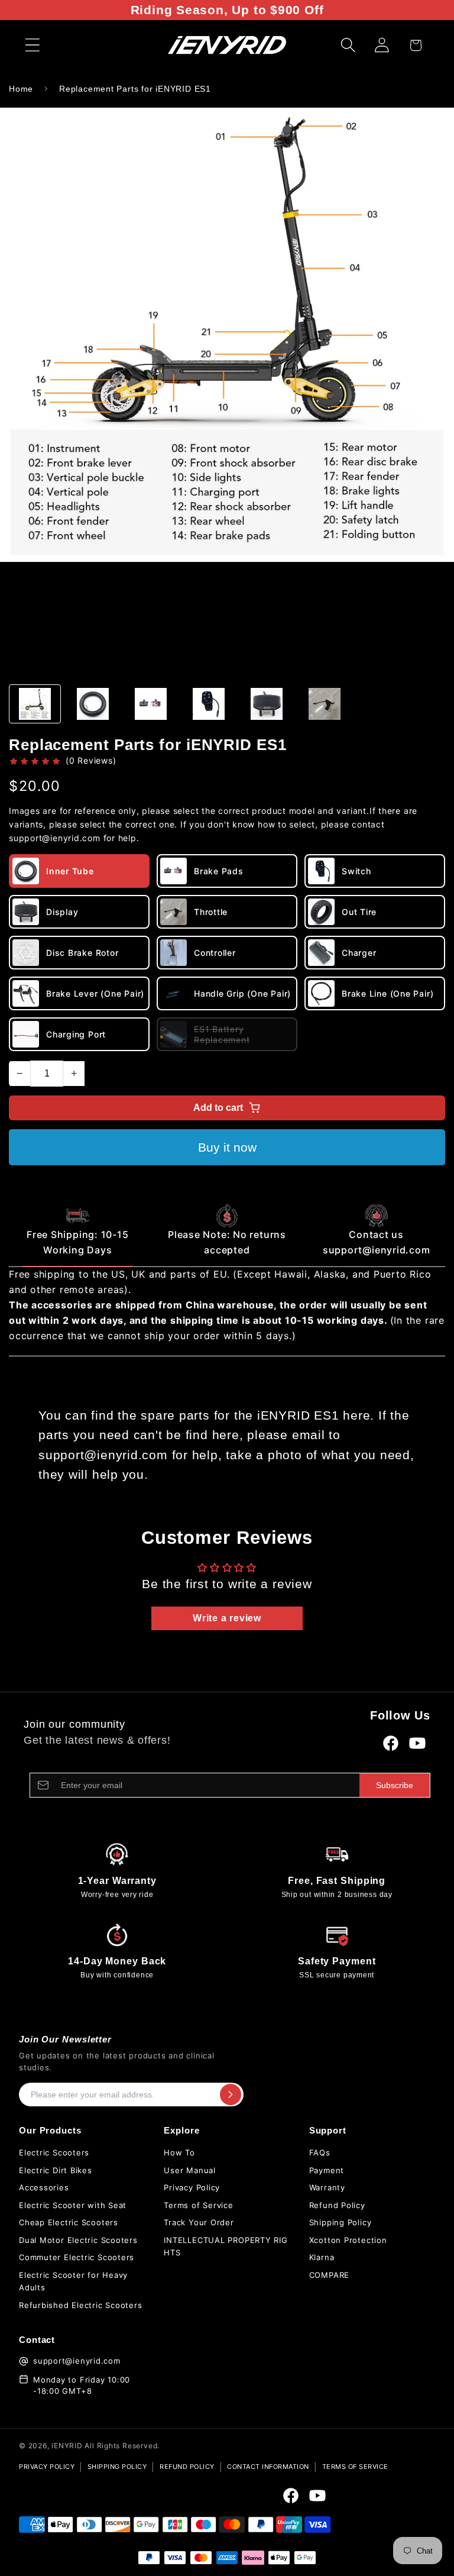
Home (21, 89)
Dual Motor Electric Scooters (78, 2240)
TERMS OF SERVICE (355, 2467)
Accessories (44, 2187)
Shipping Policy (340, 2222)
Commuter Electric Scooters (77, 2257)
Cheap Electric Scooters (69, 2222)
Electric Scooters (54, 2152)
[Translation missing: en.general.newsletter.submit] (231, 2095)
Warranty (327, 2187)
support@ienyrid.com (77, 2361)
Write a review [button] (227, 1618)
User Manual (190, 2170)
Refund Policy (337, 2205)
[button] (32, 45)
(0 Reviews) (91, 760)
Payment (327, 2170)
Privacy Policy (192, 2187)
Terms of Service (198, 2205)
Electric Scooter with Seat (73, 2205)
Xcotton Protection (348, 2240)
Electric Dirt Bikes (56, 2170)
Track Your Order (199, 2222)
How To (179, 2152)
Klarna (322, 2257)
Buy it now (227, 1147)
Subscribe (395, 1785)
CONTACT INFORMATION (268, 2467)
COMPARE (329, 2275)
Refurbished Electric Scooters (81, 2305)
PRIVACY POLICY (47, 2467)
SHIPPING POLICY (117, 2467)
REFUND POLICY (187, 2467)
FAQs (320, 2152)
